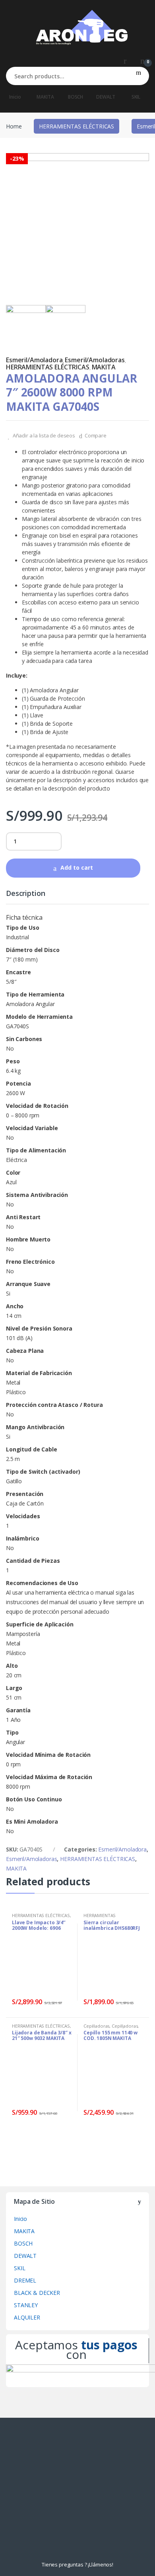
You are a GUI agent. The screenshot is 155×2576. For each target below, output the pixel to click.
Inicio (15, 97)
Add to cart (77, 867)
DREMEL (25, 2280)
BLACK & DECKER (37, 2293)
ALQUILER (27, 2317)
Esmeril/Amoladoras (95, 360)
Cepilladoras (96, 2026)
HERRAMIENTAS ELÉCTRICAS (77, 126)
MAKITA (45, 97)
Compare (96, 435)
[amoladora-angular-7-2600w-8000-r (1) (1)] (66, 325)
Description (25, 894)
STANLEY (26, 2305)
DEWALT (106, 97)
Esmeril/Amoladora (34, 360)
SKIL (136, 97)
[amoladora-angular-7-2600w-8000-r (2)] (77, 225)
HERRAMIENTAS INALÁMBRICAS (100, 1918)
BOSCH (76, 97)
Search (139, 76)
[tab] (25, 897)
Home (14, 126)
